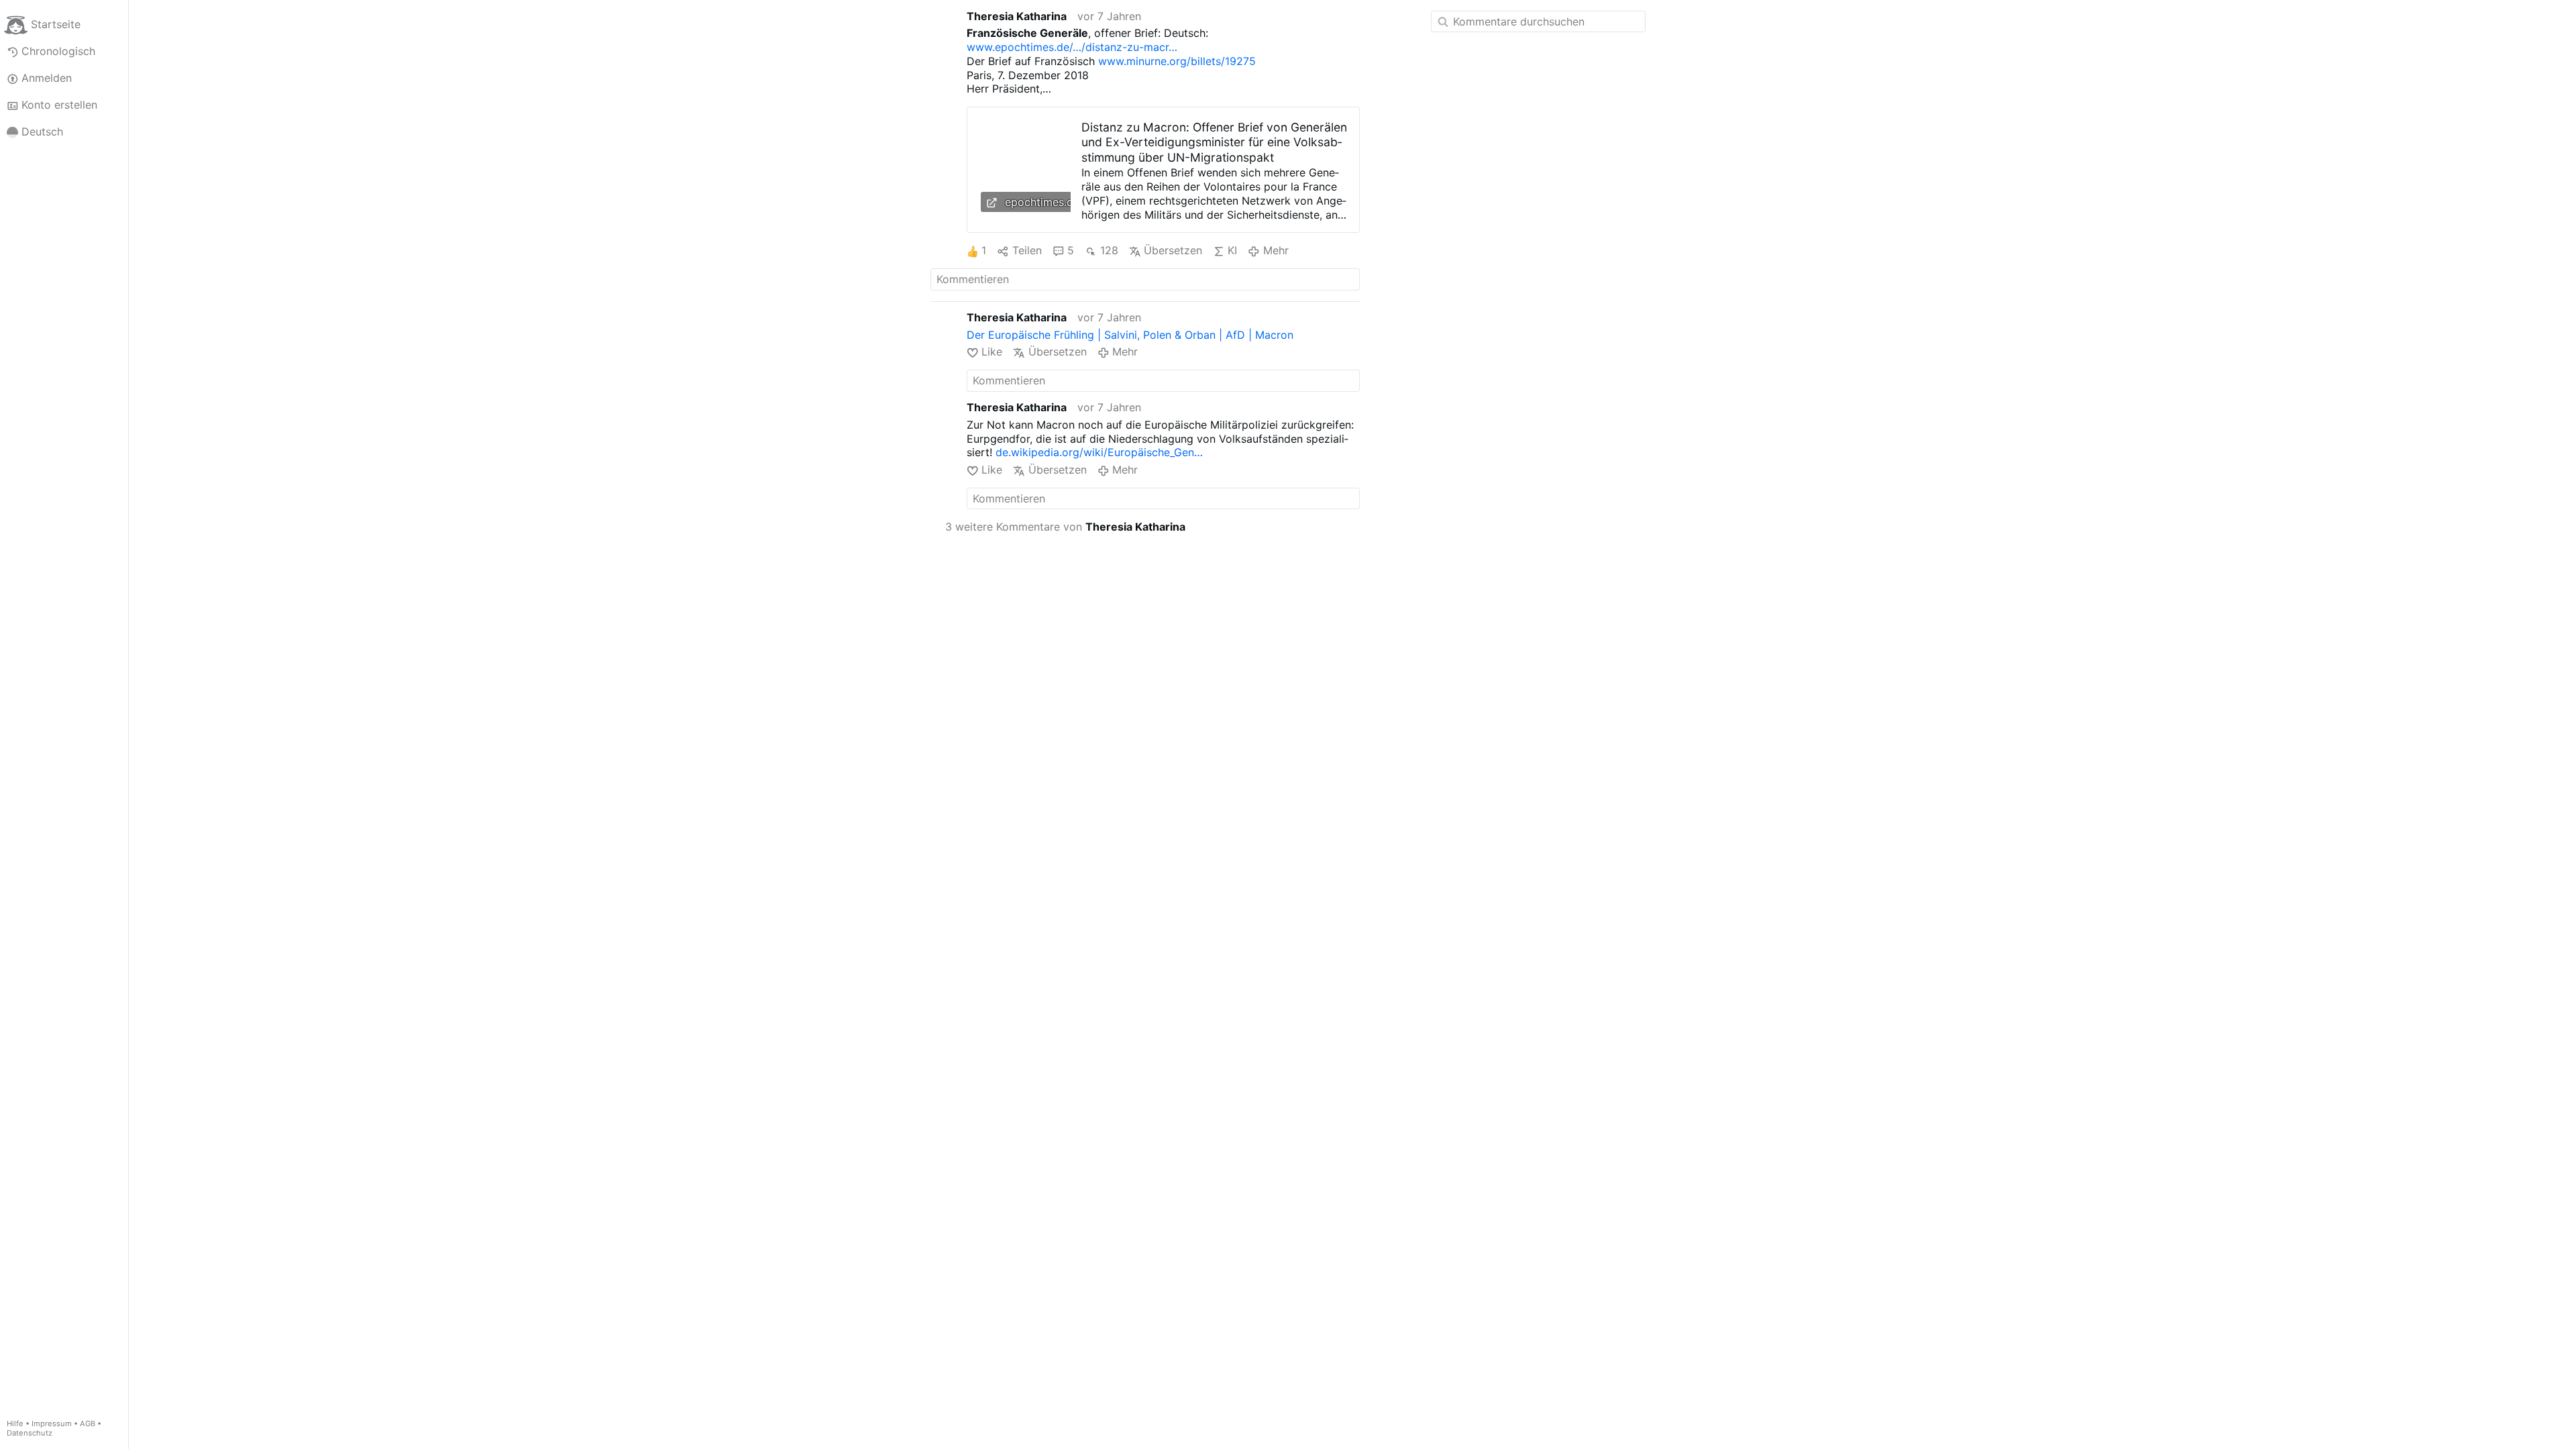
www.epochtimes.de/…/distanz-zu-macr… (1072, 47)
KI (1232, 250)
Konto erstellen (59, 105)
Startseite (56, 24)
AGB (88, 1424)
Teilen (1027, 250)
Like (992, 352)
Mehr (1276, 250)
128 (1109, 250)
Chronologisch (58, 51)
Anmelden (47, 78)
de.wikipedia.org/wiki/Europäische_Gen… (1099, 452)
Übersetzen (1173, 250)
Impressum (52, 1424)
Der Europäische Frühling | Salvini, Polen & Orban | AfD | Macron (1130, 335)
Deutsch (42, 131)
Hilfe (15, 1424)
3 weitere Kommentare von (1065, 527)
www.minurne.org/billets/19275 (1177, 61)
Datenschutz (30, 1433)
